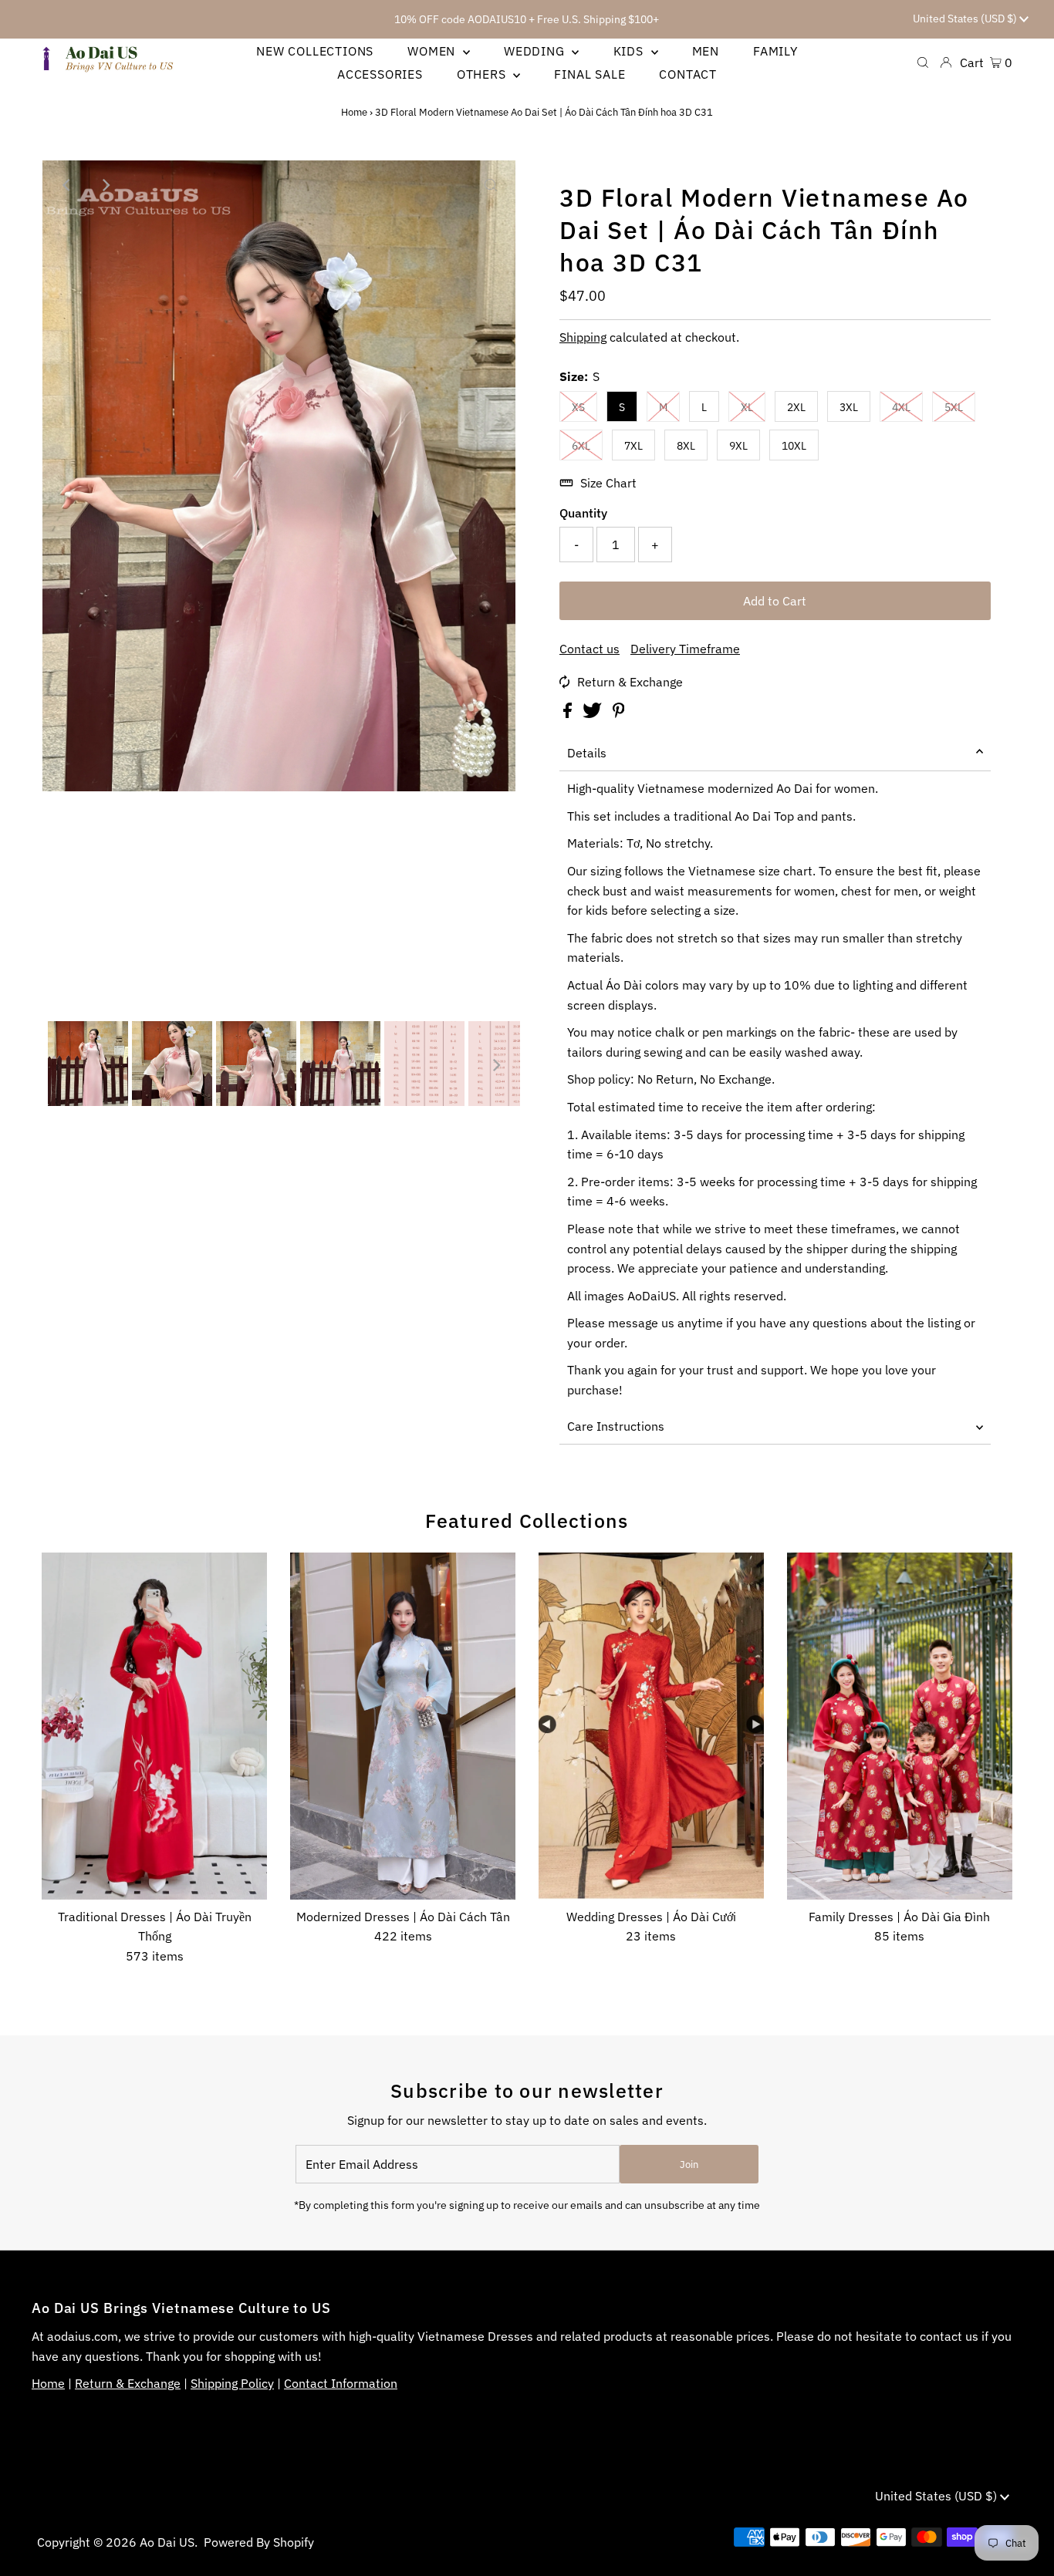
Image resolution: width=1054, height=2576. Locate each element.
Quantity (583, 513)
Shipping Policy (232, 2383)
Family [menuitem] (775, 51)
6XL (581, 446)
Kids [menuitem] (630, 51)
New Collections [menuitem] (315, 51)
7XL (633, 446)
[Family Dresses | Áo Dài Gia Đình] (900, 1726)
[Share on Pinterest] (619, 713)
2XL (796, 407)
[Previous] (67, 185)
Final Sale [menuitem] (589, 74)
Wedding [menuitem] (536, 51)
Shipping (583, 337)
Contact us (589, 649)
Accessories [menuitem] (380, 74)
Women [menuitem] (433, 51)
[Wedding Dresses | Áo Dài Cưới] (651, 1726)
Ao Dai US (167, 2542)
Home (354, 112)
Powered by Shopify (259, 2542)
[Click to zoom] (491, 185)
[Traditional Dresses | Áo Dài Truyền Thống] (154, 1726)
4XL (901, 407)
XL (747, 407)
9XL (738, 446)
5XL (954, 407)
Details (587, 753)
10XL (794, 446)
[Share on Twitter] (594, 713)
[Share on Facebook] (569, 713)
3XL (849, 407)
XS (578, 407)
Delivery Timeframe (685, 649)
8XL (686, 446)
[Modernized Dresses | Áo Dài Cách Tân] (403, 1726)
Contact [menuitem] (688, 74)
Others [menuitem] (483, 74)
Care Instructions (616, 1426)
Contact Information (341, 2383)
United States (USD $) (966, 19)
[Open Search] (923, 62)
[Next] (105, 185)
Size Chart (608, 483)
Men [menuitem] (706, 51)
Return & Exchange (630, 682)
